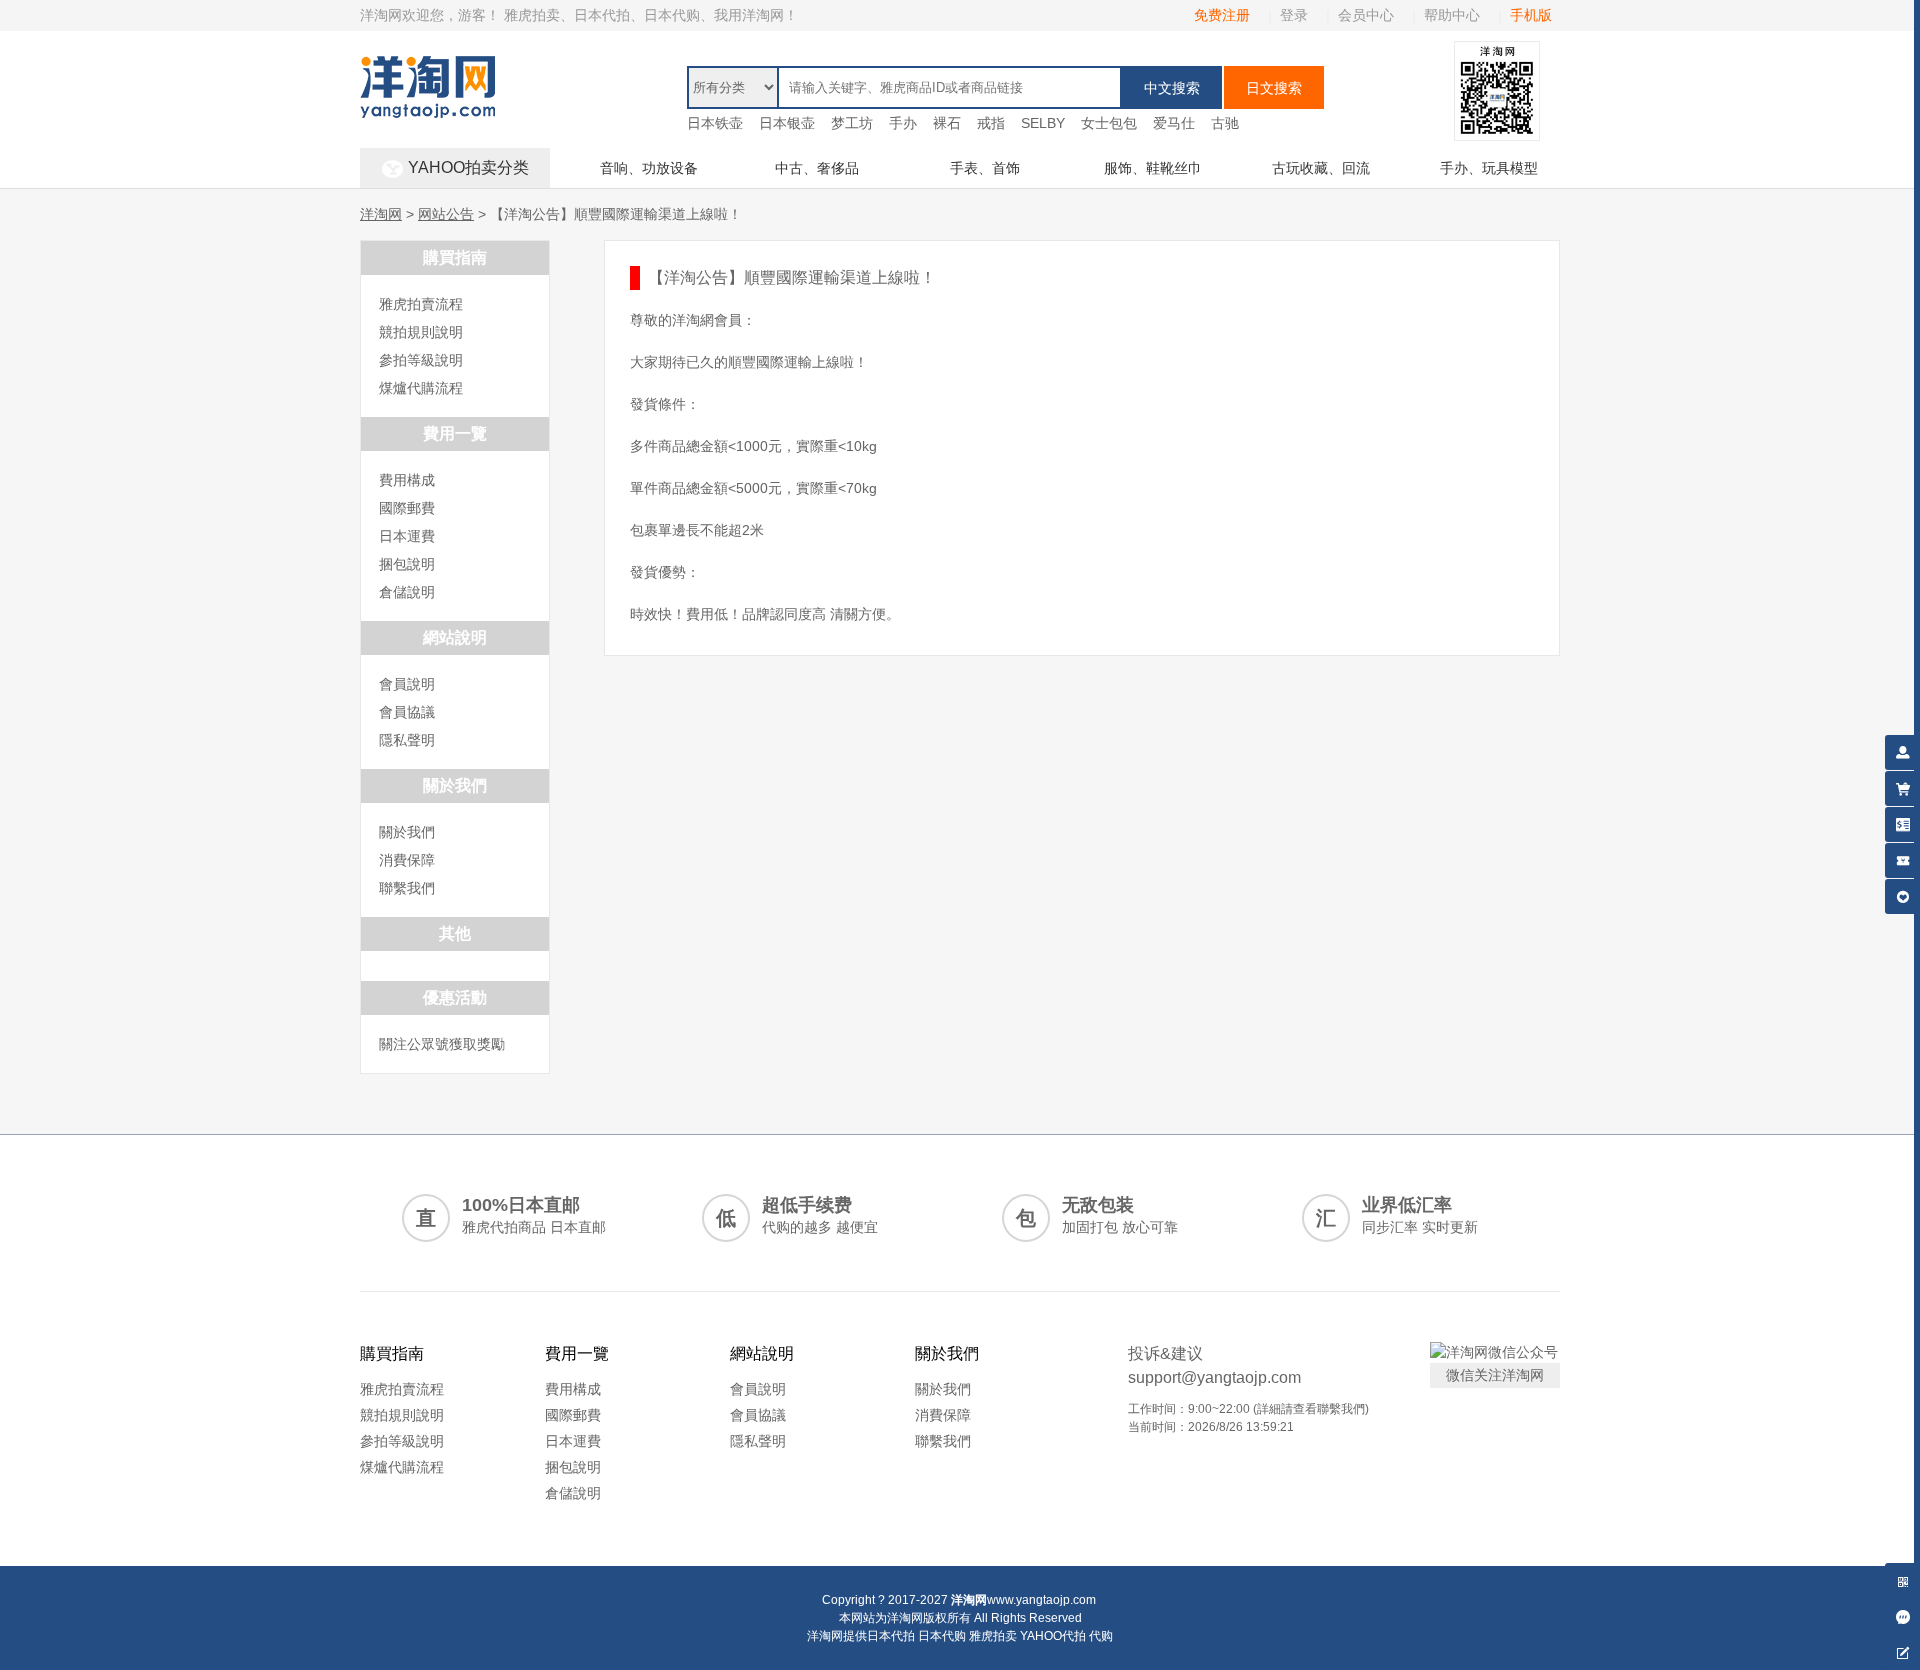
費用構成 (407, 480)
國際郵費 (407, 508)
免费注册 (1222, 15)
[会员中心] (1902, 749)
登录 (1294, 15)
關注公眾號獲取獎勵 (442, 1044)
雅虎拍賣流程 (421, 304)
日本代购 (942, 1636)
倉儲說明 (407, 592)
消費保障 (407, 860)
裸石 (947, 123)
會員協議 (407, 712)
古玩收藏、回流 (1321, 168)
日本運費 (407, 536)
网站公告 (446, 214)
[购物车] (1902, 785)
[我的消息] (1902, 1613)
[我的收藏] (1902, 893)
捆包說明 (407, 564)
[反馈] (1902, 1649)
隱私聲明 (407, 740)
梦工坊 (852, 123)
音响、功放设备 (649, 168)
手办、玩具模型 (1489, 168)
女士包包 (1109, 123)
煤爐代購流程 (421, 388)
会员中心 (1366, 15)
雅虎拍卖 (993, 1636)
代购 (1101, 1636)
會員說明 (407, 684)
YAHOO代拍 (1053, 1636)
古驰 (1225, 123)
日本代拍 (891, 1636)
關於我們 (407, 832)
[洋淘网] (427, 66)
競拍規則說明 (421, 332)
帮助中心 (1452, 15)
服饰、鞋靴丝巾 (1153, 168)
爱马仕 (1174, 123)
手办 (903, 123)
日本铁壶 (715, 123)
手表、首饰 (985, 168)
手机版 (1531, 15)
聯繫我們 (407, 888)
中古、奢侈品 (817, 168)
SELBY (1043, 123)
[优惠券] (1902, 857)
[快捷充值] (1902, 821)
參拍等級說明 (421, 360)
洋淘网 (381, 214)
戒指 (991, 123)
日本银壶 (787, 123)
